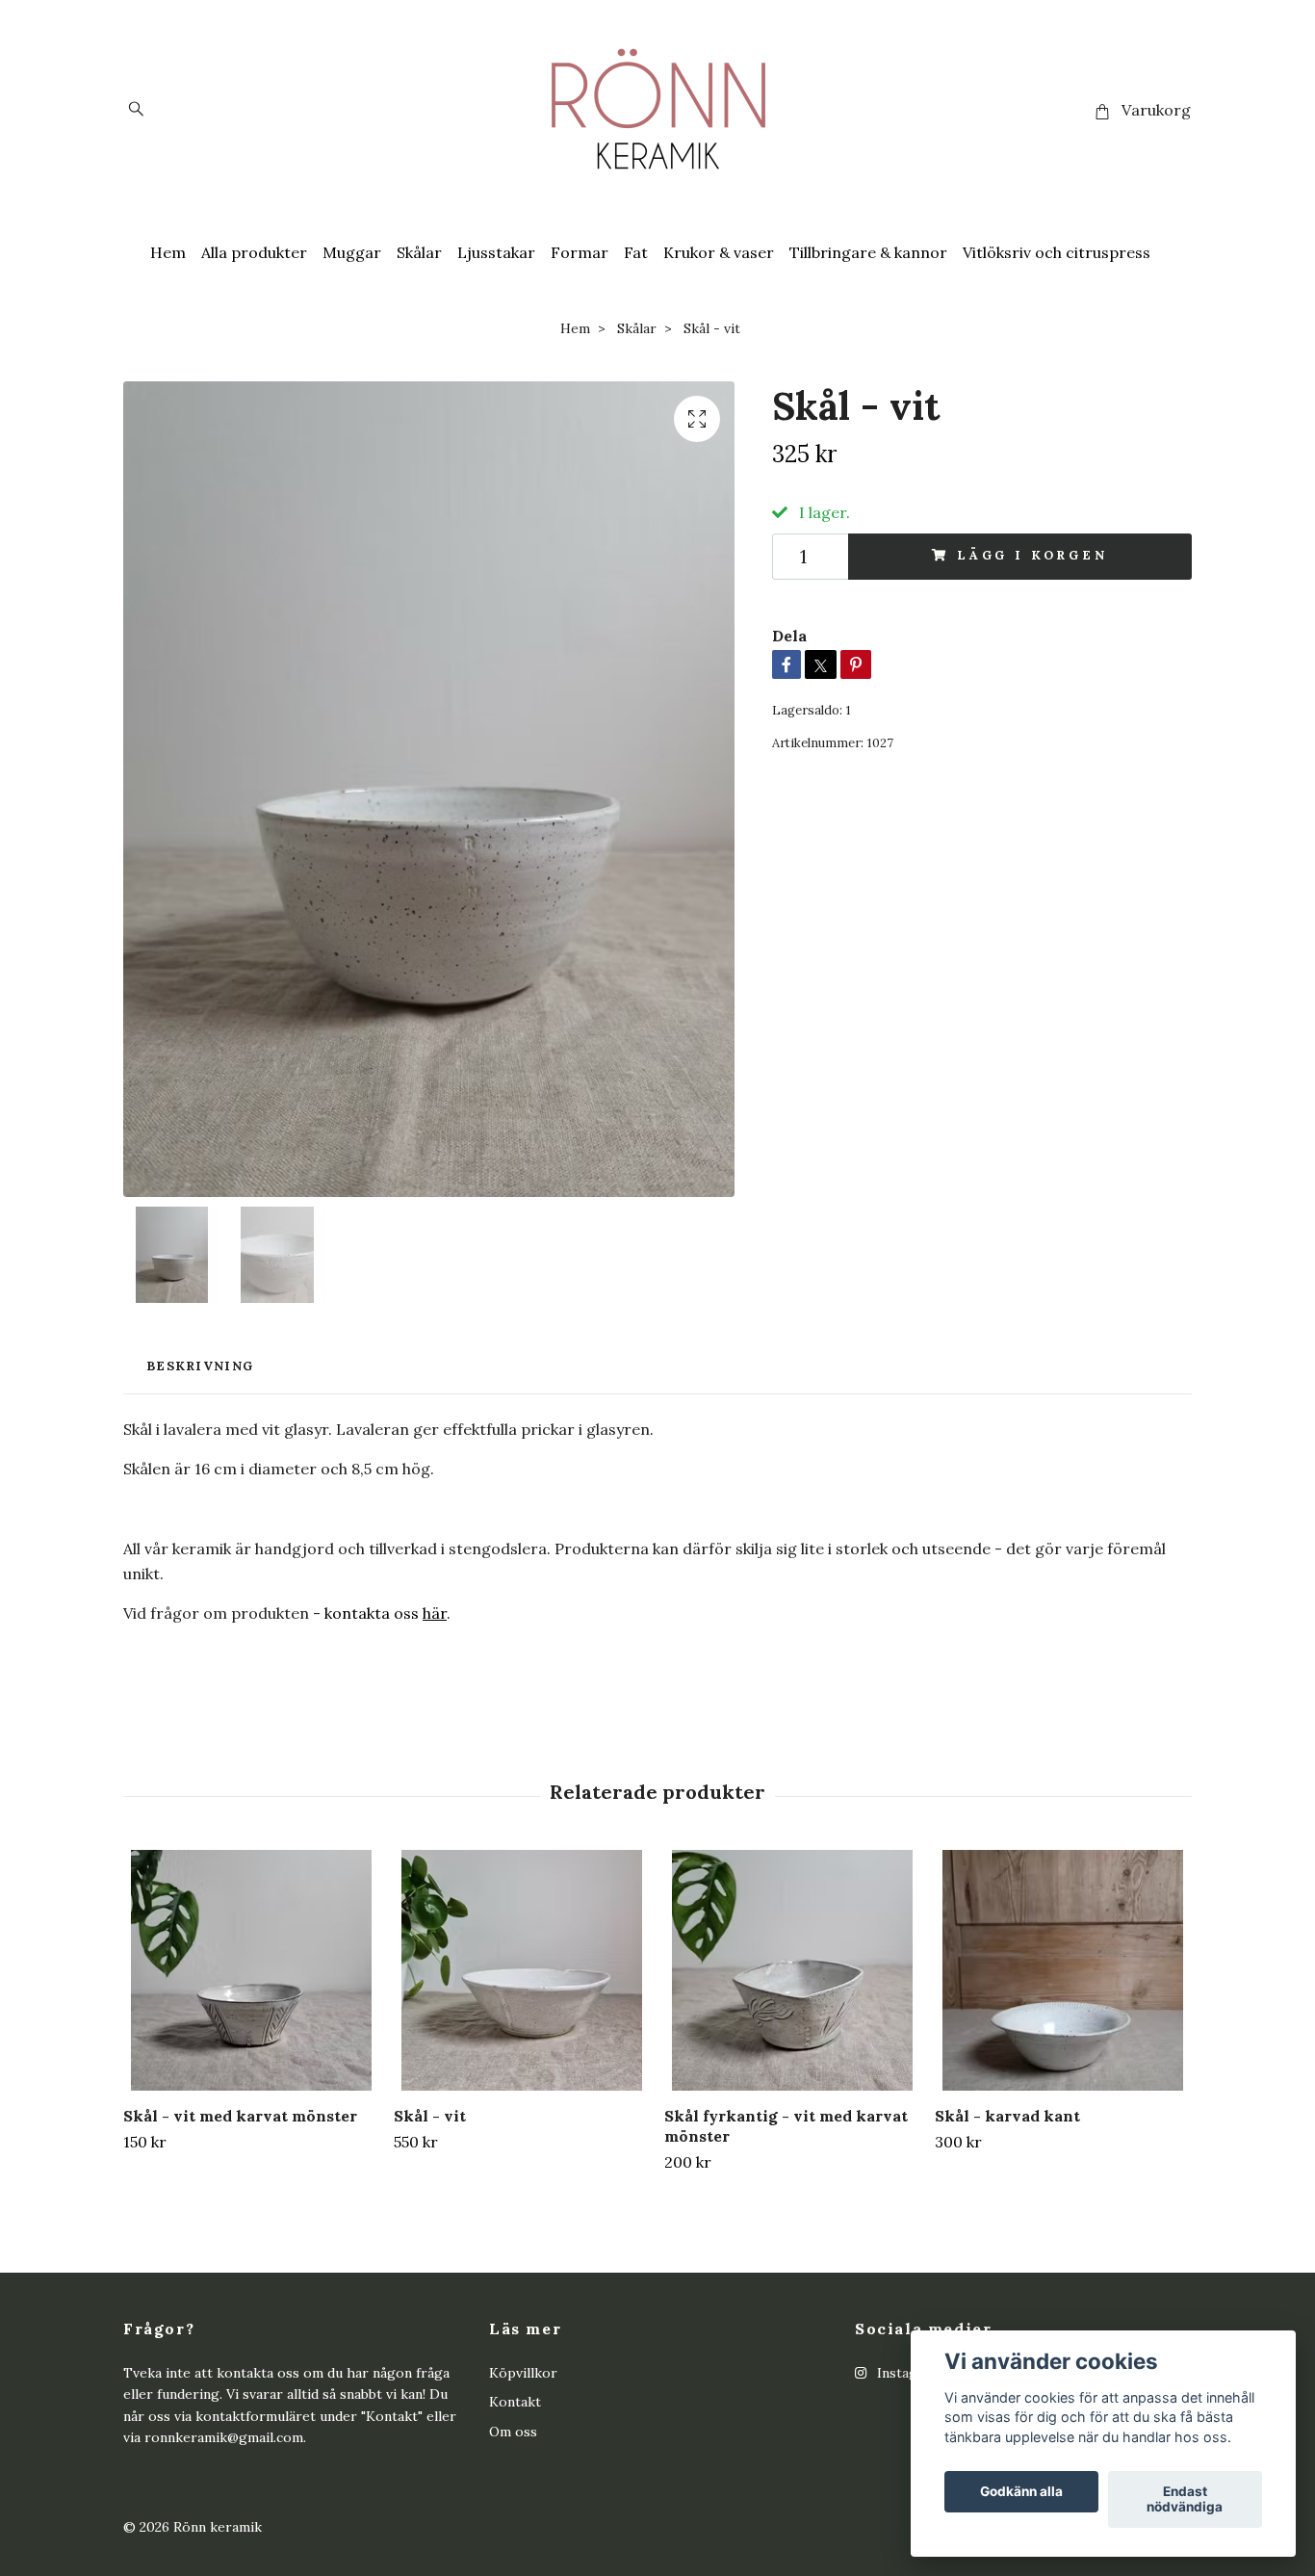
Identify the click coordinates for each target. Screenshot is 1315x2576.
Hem (168, 252)
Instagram (908, 2373)
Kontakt (515, 2402)
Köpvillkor (523, 2373)
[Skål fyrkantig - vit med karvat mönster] (792, 1970)
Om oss (513, 2432)
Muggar (352, 252)
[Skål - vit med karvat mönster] (251, 1970)
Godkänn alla (1021, 2492)
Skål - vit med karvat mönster (240, 2116)
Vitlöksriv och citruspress (1057, 252)
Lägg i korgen (1032, 555)
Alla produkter (254, 252)
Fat (636, 252)
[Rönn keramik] (658, 111)
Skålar (419, 252)
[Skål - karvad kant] (1063, 1970)
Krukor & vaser (719, 252)
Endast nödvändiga (1185, 2500)
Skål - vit (430, 2116)
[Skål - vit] (522, 1970)
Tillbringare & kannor (868, 252)
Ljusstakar (496, 252)
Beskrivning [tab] (200, 1366)
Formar (580, 252)
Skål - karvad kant (1007, 2116)
